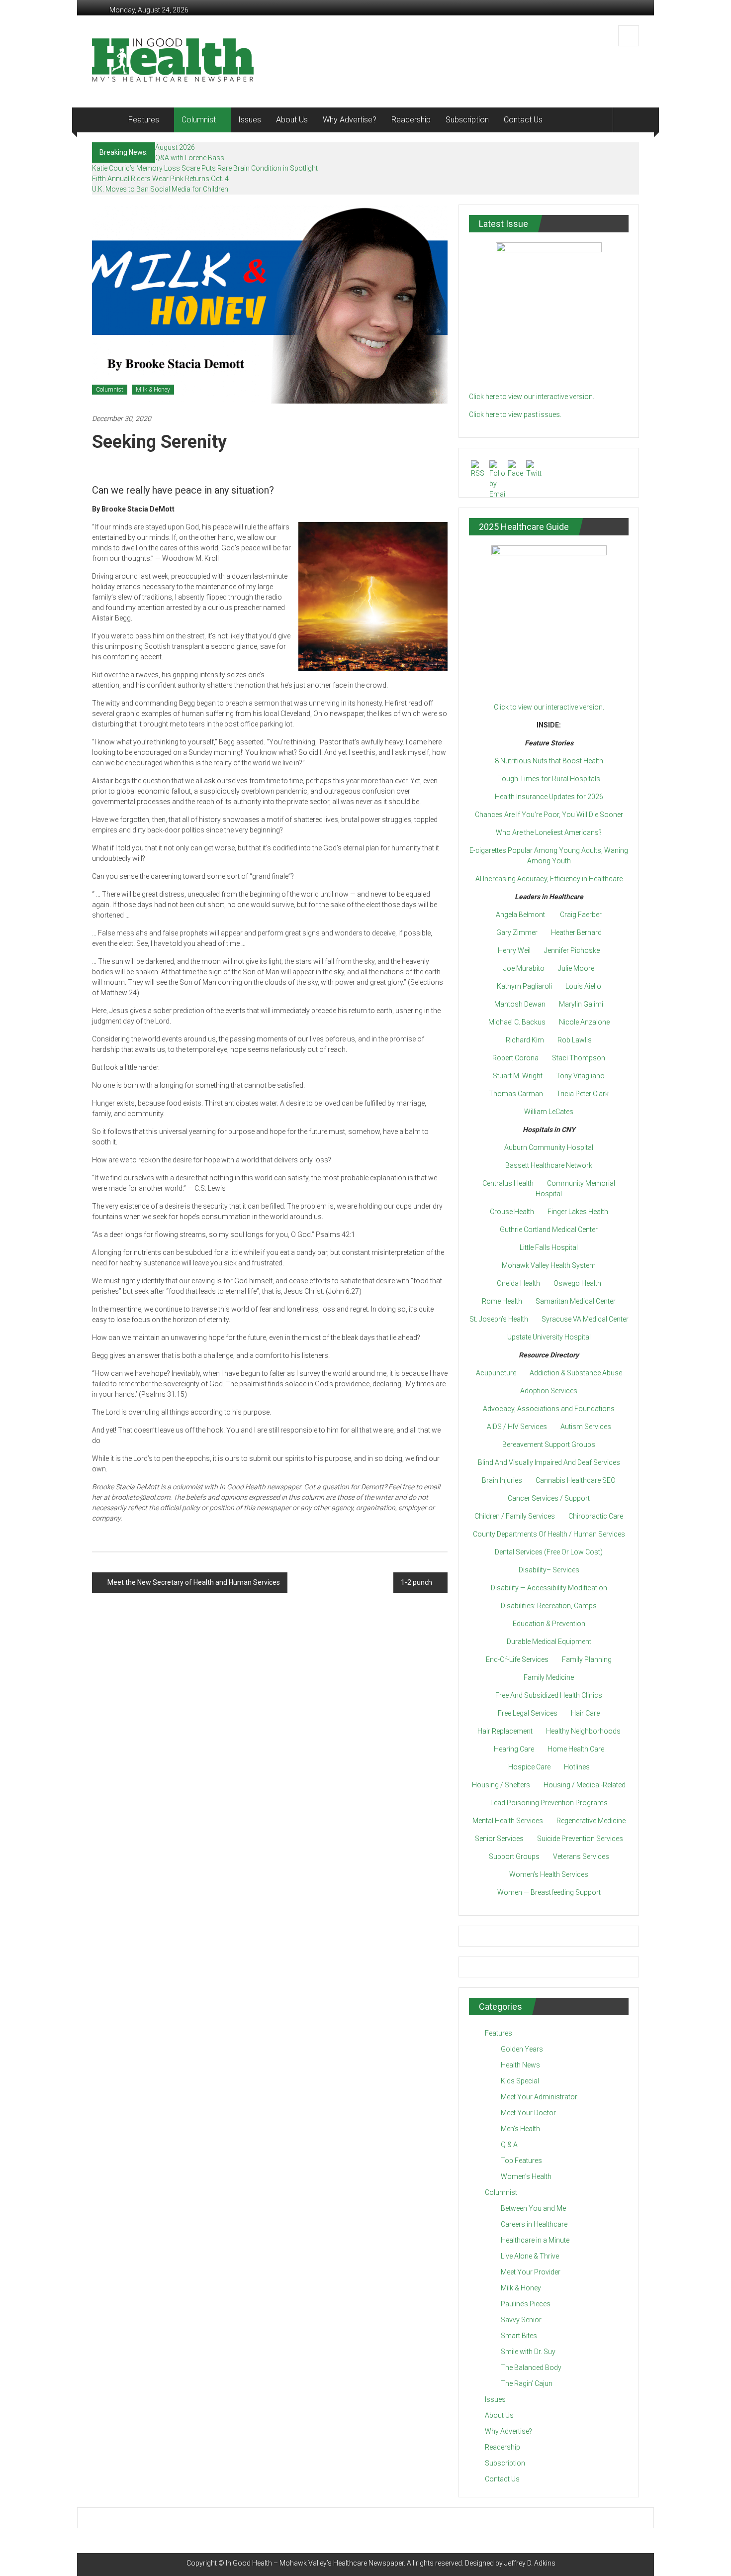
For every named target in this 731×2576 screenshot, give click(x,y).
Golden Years (522, 2049)
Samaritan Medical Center (576, 1301)
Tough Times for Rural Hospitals (549, 779)
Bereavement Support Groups (549, 1444)
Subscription (467, 120)
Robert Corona (515, 1058)
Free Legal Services (528, 1713)
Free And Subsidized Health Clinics (549, 1695)
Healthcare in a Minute (535, 2240)
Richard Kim (525, 1040)
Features (144, 120)
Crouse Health (512, 1212)
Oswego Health (577, 1283)
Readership (411, 120)
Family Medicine (549, 1677)
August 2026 (175, 147)
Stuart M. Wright (518, 1076)
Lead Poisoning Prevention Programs (549, 1803)
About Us (292, 120)
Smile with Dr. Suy (528, 2352)
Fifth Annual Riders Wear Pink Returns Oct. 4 (160, 179)
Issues (250, 120)
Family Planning (587, 1659)
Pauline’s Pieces (526, 2304)
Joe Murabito (524, 968)
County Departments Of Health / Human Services (549, 1534)
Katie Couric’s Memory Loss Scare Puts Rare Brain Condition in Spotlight (205, 168)
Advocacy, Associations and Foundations (549, 1409)
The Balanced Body (531, 2368)
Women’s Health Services (549, 1874)
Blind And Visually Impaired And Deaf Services (549, 1462)
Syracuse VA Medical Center (585, 1319)
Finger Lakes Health (578, 1212)
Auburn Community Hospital (549, 1147)
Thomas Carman (516, 1094)
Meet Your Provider (531, 2272)
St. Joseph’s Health (499, 1319)
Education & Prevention (549, 1624)
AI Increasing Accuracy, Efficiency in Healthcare (549, 879)
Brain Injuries (502, 1480)
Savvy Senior (521, 2320)
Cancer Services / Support (549, 1498)
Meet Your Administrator (539, 2097)
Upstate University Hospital (549, 1337)
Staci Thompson (579, 1058)
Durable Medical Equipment (549, 1642)
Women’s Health (526, 2176)
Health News (520, 2065)
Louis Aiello (583, 986)
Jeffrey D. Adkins (530, 2563)
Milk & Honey (153, 390)
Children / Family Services (515, 1516)
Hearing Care (514, 1749)
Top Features (521, 2161)
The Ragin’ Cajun (527, 2383)
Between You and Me (533, 2208)
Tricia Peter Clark (583, 1094)
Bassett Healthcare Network (549, 1165)
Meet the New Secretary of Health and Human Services (194, 1582)
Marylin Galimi (581, 1004)
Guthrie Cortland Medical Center (549, 1230)
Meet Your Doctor (528, 2113)
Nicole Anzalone (584, 1022)
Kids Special (520, 2081)
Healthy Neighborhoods (583, 1731)
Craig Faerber (581, 915)
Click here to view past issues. (515, 414)
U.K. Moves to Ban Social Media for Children (160, 189)
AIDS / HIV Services (517, 1427)
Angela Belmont (520, 915)
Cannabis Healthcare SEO (576, 1480)
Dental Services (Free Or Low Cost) (549, 1552)
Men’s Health (520, 2129)
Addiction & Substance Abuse (576, 1373)
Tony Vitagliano (580, 1076)
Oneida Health (518, 1283)
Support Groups (514, 1856)
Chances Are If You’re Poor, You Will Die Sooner (549, 815)
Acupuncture (496, 1373)
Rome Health (502, 1301)
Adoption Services (549, 1391)
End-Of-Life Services (517, 1659)
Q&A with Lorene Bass (190, 158)
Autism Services (586, 1427)
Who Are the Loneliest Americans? (549, 832)
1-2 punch (416, 1582)
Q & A (509, 2145)
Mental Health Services (508, 1821)
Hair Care (585, 1713)
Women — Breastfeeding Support (549, 1892)
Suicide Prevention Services (580, 1839)
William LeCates (549, 1112)
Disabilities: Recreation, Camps (549, 1606)
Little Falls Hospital (549, 1247)
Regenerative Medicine (591, 1821)
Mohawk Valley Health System (549, 1265)
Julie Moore (576, 968)
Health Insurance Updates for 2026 (549, 797)
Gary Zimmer (517, 932)
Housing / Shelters (501, 1785)
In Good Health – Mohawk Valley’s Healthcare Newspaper (315, 2563)
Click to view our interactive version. (549, 707)
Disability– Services (549, 1570)
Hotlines (577, 1767)
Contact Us (523, 120)
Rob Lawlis (575, 1040)
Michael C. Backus (517, 1022)
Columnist (199, 120)
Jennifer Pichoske (572, 950)
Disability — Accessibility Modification (549, 1588)
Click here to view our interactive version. (532, 397)
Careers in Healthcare (534, 2224)
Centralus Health (508, 1183)
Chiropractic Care (596, 1516)
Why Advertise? (350, 120)
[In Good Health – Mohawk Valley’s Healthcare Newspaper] (106, 120)
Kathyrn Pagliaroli (524, 986)
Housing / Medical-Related (585, 1785)
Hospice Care (529, 1767)
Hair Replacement (505, 1731)
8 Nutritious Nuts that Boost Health (549, 761)
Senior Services (499, 1839)
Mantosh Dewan (520, 1004)
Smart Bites (519, 2336)
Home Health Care (576, 1749)
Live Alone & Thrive (530, 2256)
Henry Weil (514, 950)
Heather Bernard (576, 932)
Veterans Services (581, 1856)
